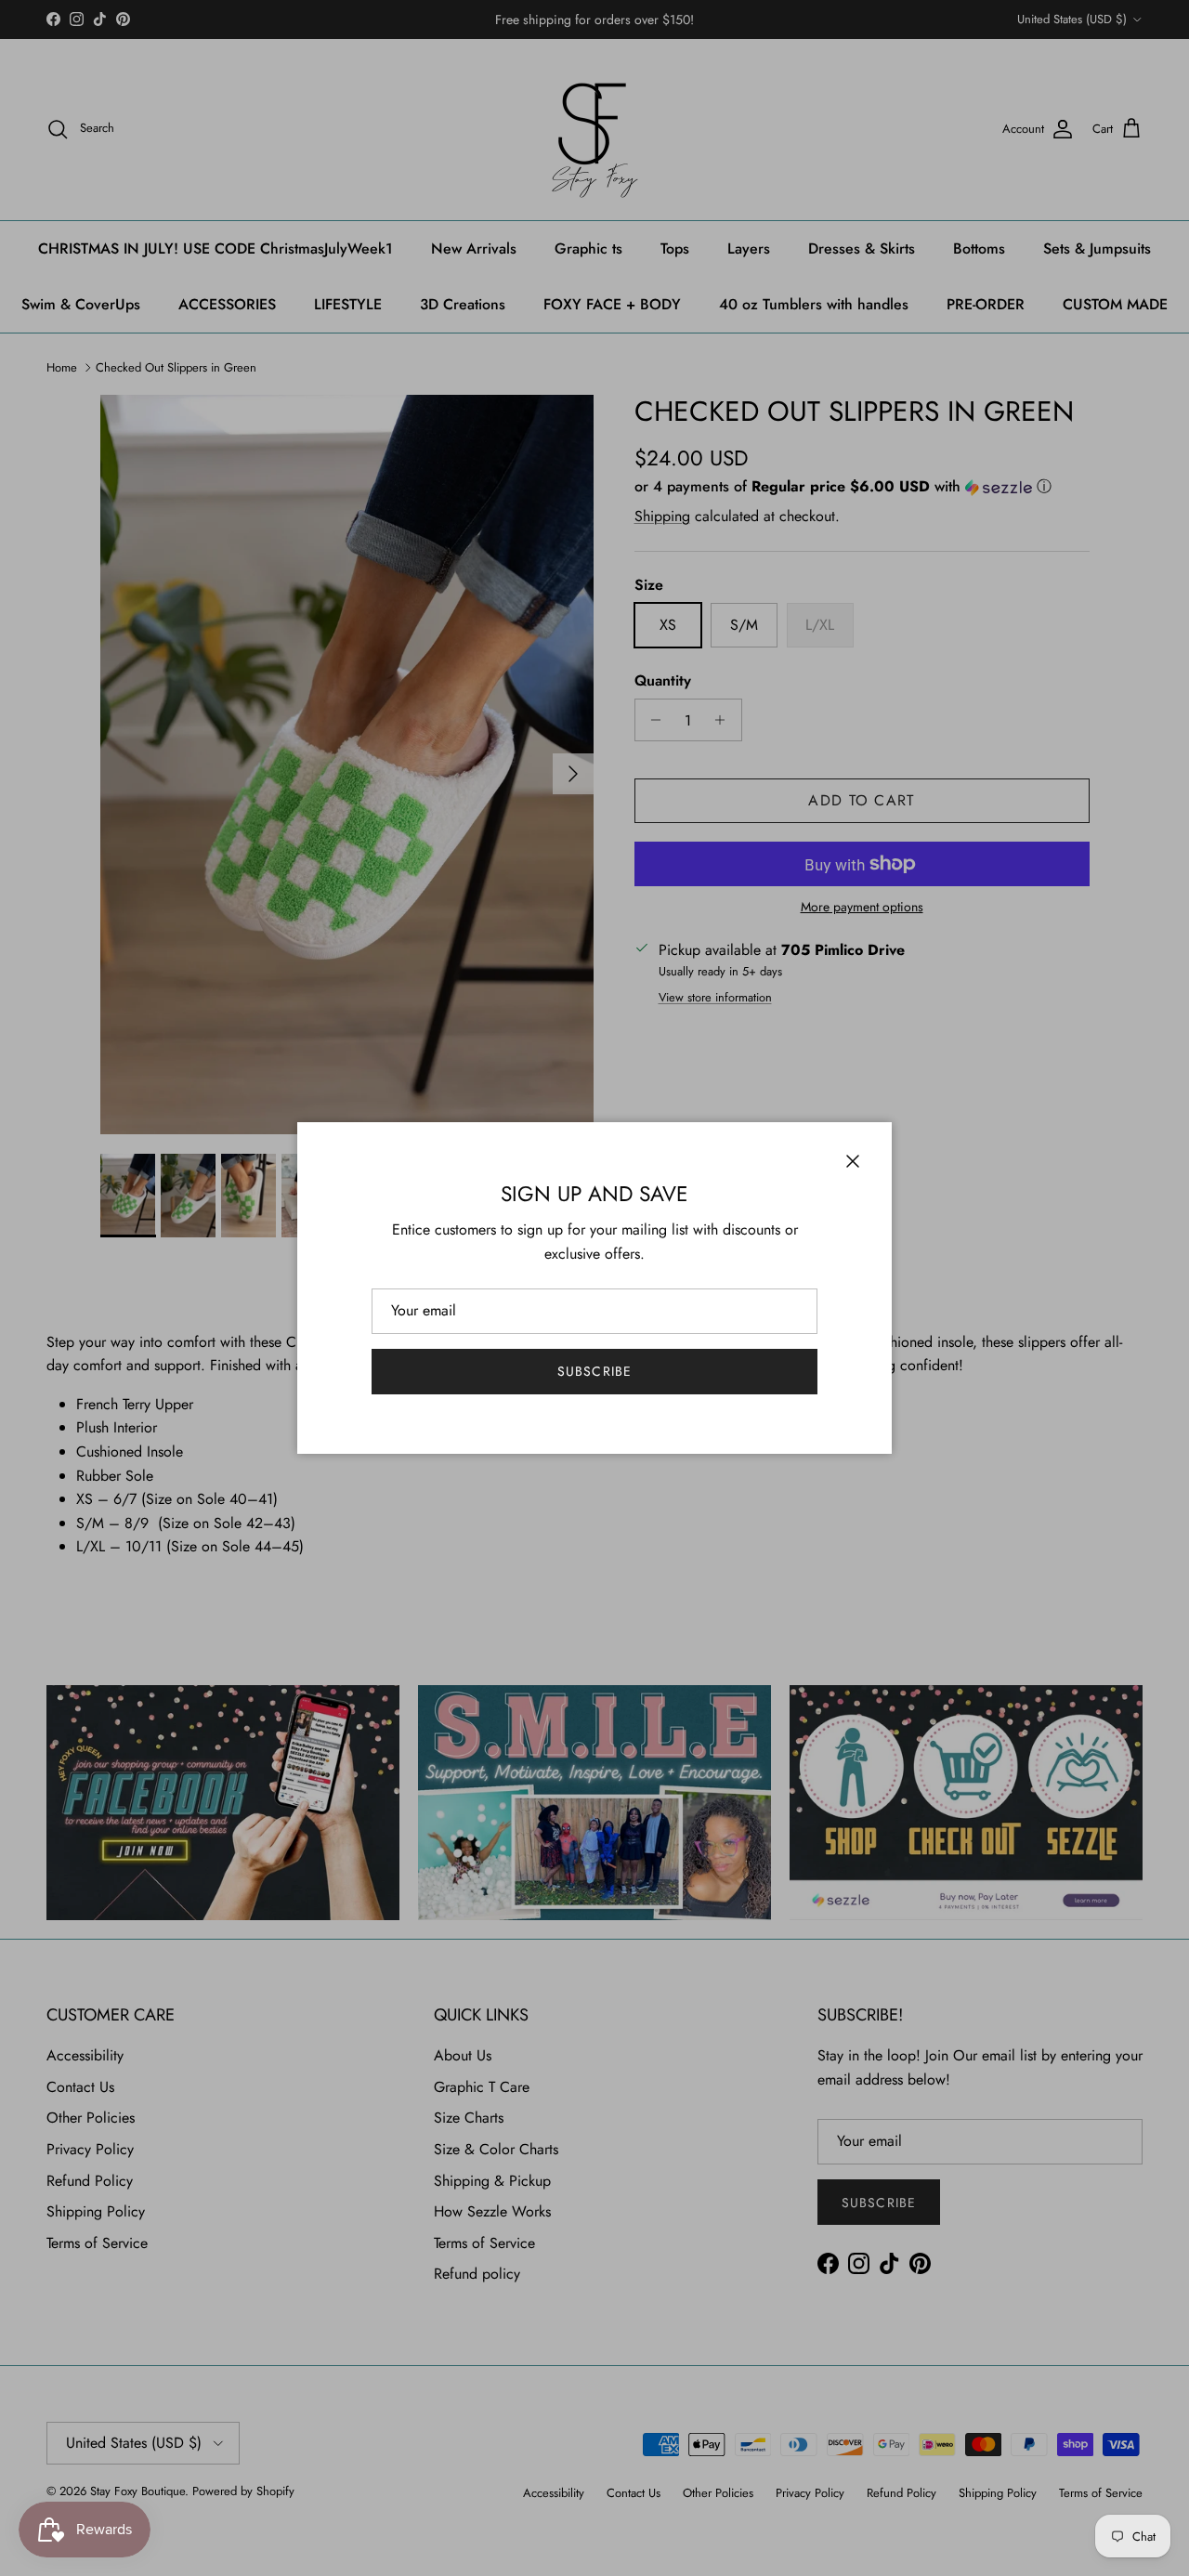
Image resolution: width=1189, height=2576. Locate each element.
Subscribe (594, 1371)
